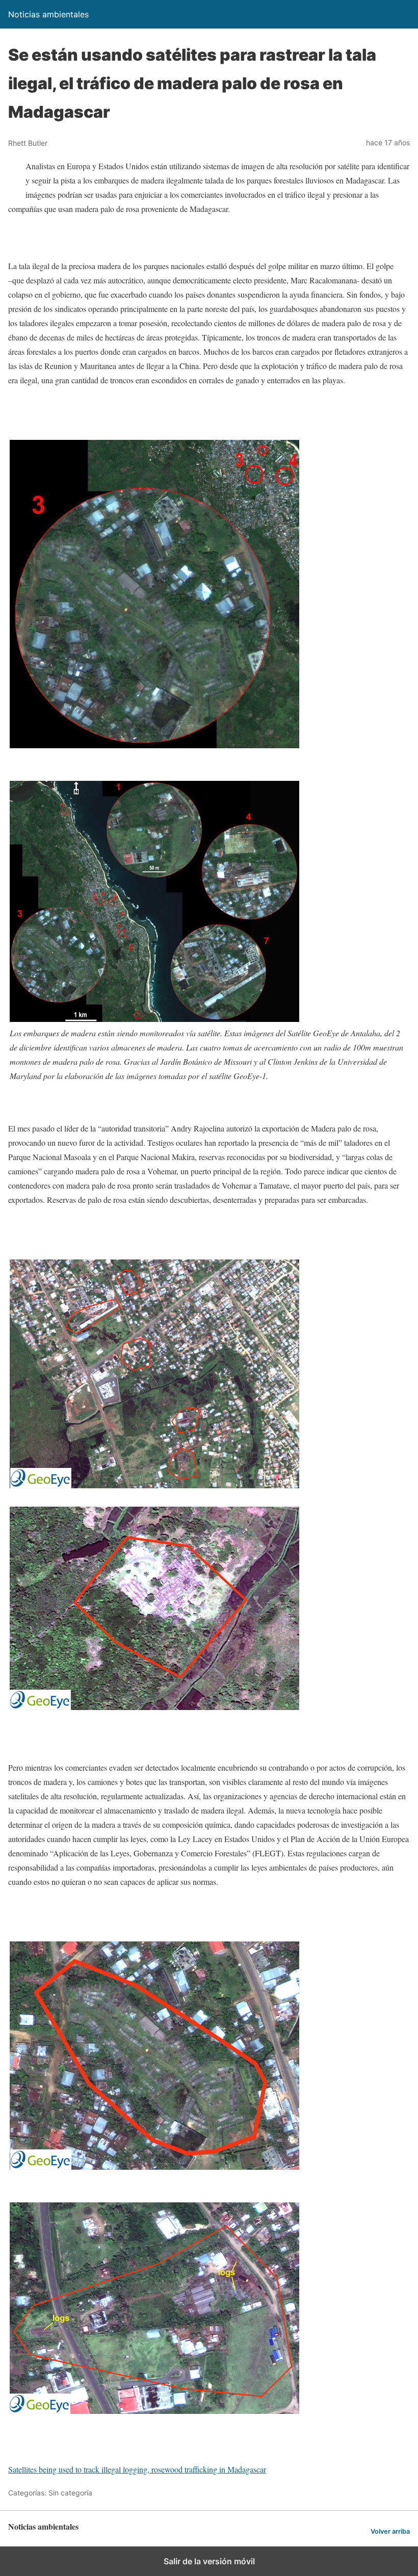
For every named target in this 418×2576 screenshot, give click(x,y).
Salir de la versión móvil (209, 2561)
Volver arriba (390, 2531)
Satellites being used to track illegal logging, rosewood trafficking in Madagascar (137, 2469)
